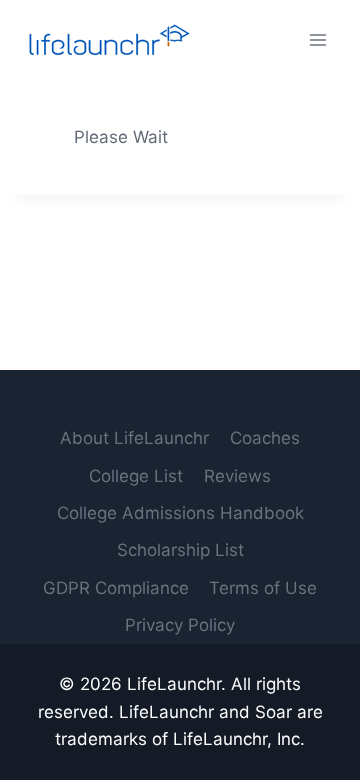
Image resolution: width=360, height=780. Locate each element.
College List (136, 476)
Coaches (265, 438)
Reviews (237, 476)
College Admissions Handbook (180, 513)
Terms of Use (263, 588)
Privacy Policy (180, 625)
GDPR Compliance (116, 588)
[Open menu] (317, 39)
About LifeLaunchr (134, 438)
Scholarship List (180, 550)
